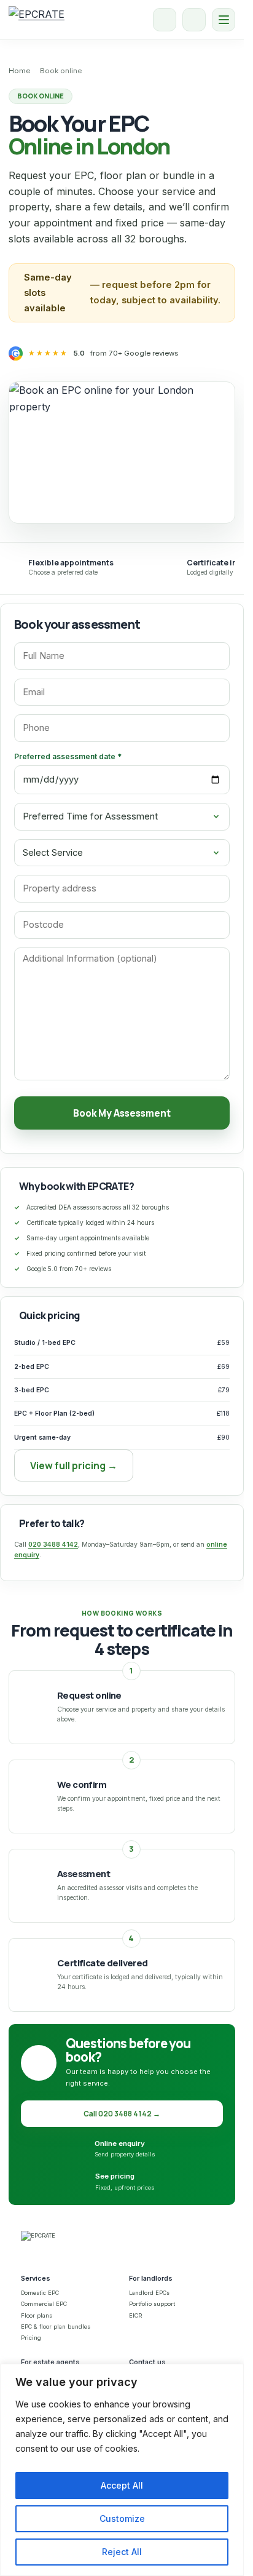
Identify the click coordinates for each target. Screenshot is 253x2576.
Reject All (122, 2552)
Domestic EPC (40, 2293)
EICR (135, 2315)
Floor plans (37, 2315)
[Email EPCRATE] (194, 20)
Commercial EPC (44, 2304)
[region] (122, 2470)
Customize (122, 2518)
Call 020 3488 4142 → (122, 2114)
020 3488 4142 (53, 1545)
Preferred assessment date (68, 756)
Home (19, 71)
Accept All (122, 2485)
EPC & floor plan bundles (56, 2327)
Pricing (31, 2338)
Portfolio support (152, 2304)
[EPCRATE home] (37, 20)
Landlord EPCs (149, 2293)
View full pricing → (74, 1465)
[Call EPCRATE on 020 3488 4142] (165, 20)
